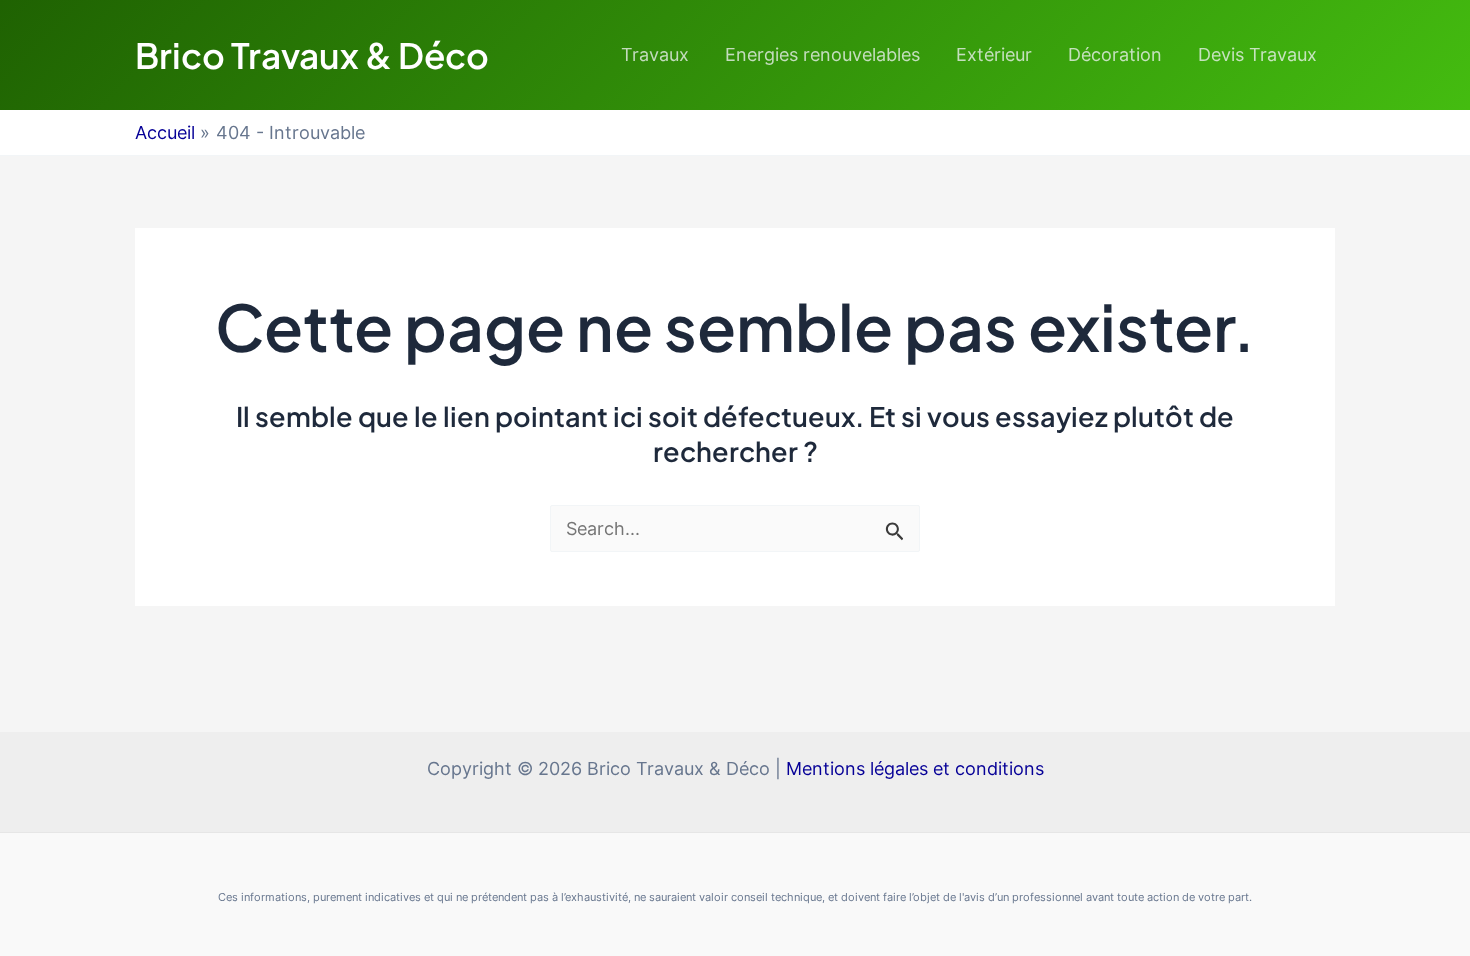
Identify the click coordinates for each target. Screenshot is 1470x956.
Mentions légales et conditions (915, 768)
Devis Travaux (1257, 54)
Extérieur (994, 54)
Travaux (655, 54)
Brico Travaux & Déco (312, 55)
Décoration (1115, 54)
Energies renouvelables (822, 54)
